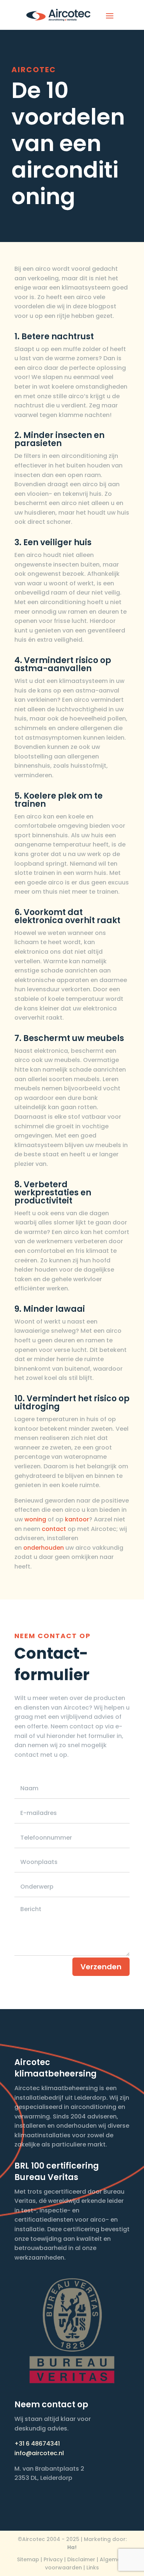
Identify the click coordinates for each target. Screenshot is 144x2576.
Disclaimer (81, 2559)
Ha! (72, 2547)
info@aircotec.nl (39, 2453)
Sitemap (28, 2559)
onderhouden (44, 1548)
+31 (20, 2444)
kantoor (77, 1519)
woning (35, 1519)
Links (93, 2568)
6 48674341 (43, 2444)
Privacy (53, 2559)
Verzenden (101, 1967)
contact (54, 1529)
